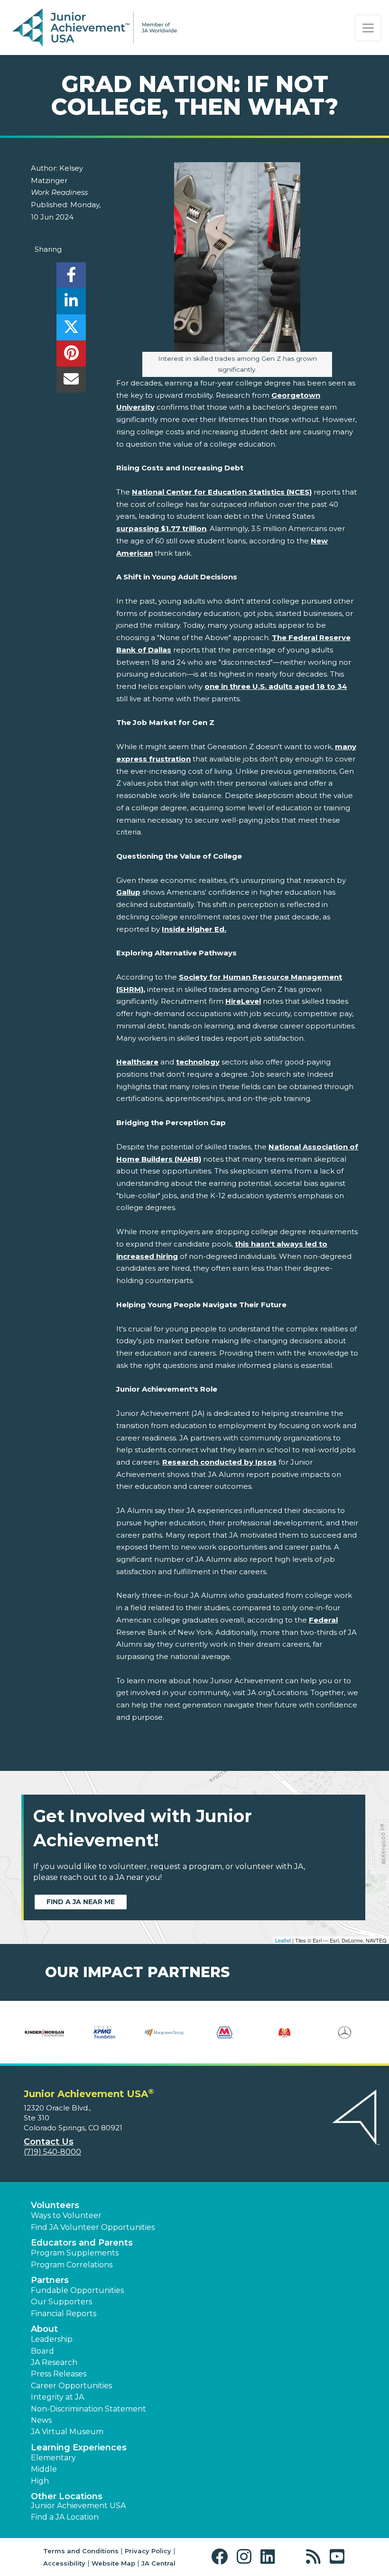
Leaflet (283, 1940)
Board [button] (42, 2351)
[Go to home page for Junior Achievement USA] (95, 28)
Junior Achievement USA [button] (78, 2506)
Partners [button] (50, 2280)
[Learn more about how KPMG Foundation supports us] (105, 2032)
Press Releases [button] (59, 2374)
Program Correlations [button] (72, 2265)
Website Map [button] (113, 2563)
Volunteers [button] (55, 2205)
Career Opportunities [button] (71, 2386)
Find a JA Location (65, 2517)
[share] (71, 278)
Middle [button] (44, 2469)
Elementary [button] (53, 2458)
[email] (71, 382)
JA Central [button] (158, 2563)
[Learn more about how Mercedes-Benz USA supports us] (345, 2032)
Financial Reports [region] (64, 2314)
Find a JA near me (81, 1902)
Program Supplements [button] (75, 2253)
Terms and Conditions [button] (81, 2551)
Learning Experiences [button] (79, 2448)
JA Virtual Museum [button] (67, 2432)
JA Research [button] (54, 2362)
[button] (222, 2557)
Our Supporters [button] (61, 2302)
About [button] (44, 2329)
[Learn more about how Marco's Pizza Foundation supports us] (285, 2032)
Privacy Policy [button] (148, 2551)
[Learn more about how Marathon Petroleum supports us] (225, 2032)
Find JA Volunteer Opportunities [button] (93, 2227)
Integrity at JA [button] (57, 2397)
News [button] (41, 2420)
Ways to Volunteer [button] (66, 2215)
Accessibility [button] (64, 2563)
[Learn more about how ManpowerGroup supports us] (164, 2032)
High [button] (40, 2481)
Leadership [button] (52, 2339)
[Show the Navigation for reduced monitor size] (368, 28)
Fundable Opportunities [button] (77, 2290)
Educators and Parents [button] (82, 2243)
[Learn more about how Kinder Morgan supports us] (44, 2032)
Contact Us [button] (49, 2142)
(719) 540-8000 (52, 2152)
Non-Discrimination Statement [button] (88, 2409)
